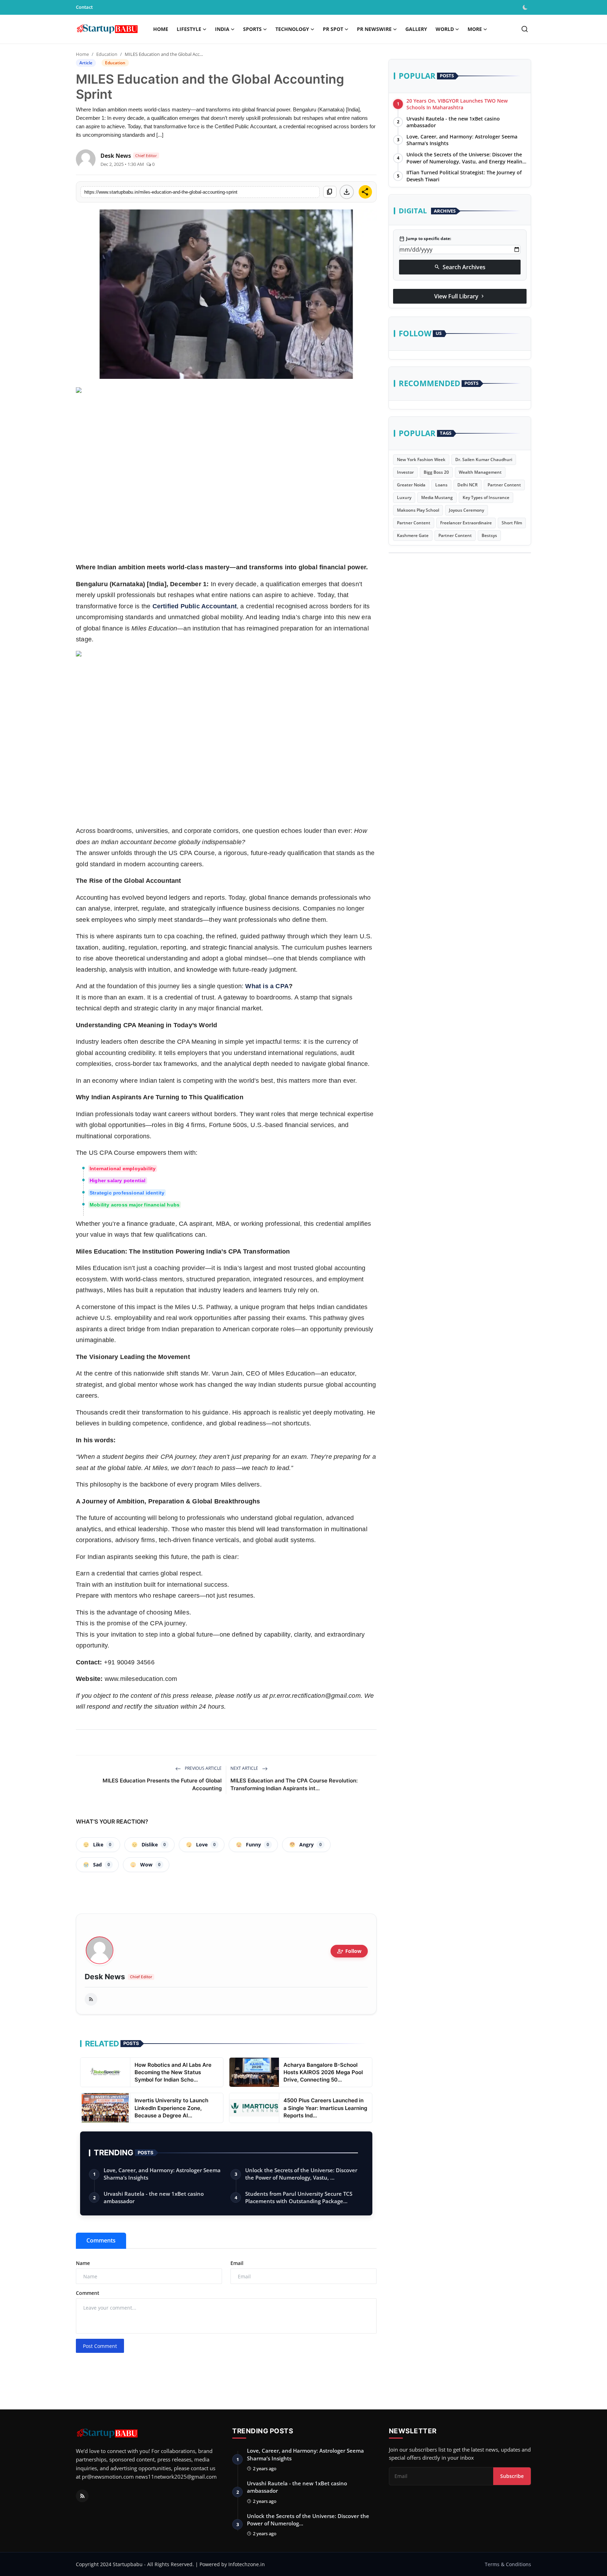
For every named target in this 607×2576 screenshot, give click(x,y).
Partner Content (504, 485)
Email (237, 2263)
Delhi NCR (468, 485)
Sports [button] (252, 29)
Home (161, 29)
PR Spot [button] (333, 29)
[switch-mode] (526, 7)
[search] (525, 29)
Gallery (416, 29)
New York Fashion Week (421, 460)
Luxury (404, 498)
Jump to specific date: (425, 239)
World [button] (445, 29)
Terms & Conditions (508, 2564)
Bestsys (489, 536)
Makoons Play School (418, 510)
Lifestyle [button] (189, 29)
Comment (88, 2293)
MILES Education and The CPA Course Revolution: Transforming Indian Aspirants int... (294, 1784)
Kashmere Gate (413, 536)
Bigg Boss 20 (436, 473)
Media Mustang (437, 498)
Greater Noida (411, 485)
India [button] (222, 29)
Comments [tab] (101, 2240)
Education (107, 54)
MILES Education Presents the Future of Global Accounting (162, 1784)
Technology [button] (292, 29)
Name (83, 2263)
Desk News (105, 1977)
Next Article (245, 1768)
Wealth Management (480, 473)
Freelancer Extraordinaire (466, 523)
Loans (441, 485)
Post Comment (100, 2346)
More (475, 29)
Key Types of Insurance (486, 498)
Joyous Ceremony (466, 510)
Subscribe (512, 2476)
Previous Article (203, 1768)
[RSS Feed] (91, 1999)
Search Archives (460, 267)
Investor (405, 473)
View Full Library (460, 296)
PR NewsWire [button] (374, 29)
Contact (84, 7)
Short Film (512, 523)
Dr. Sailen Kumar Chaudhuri (484, 460)
